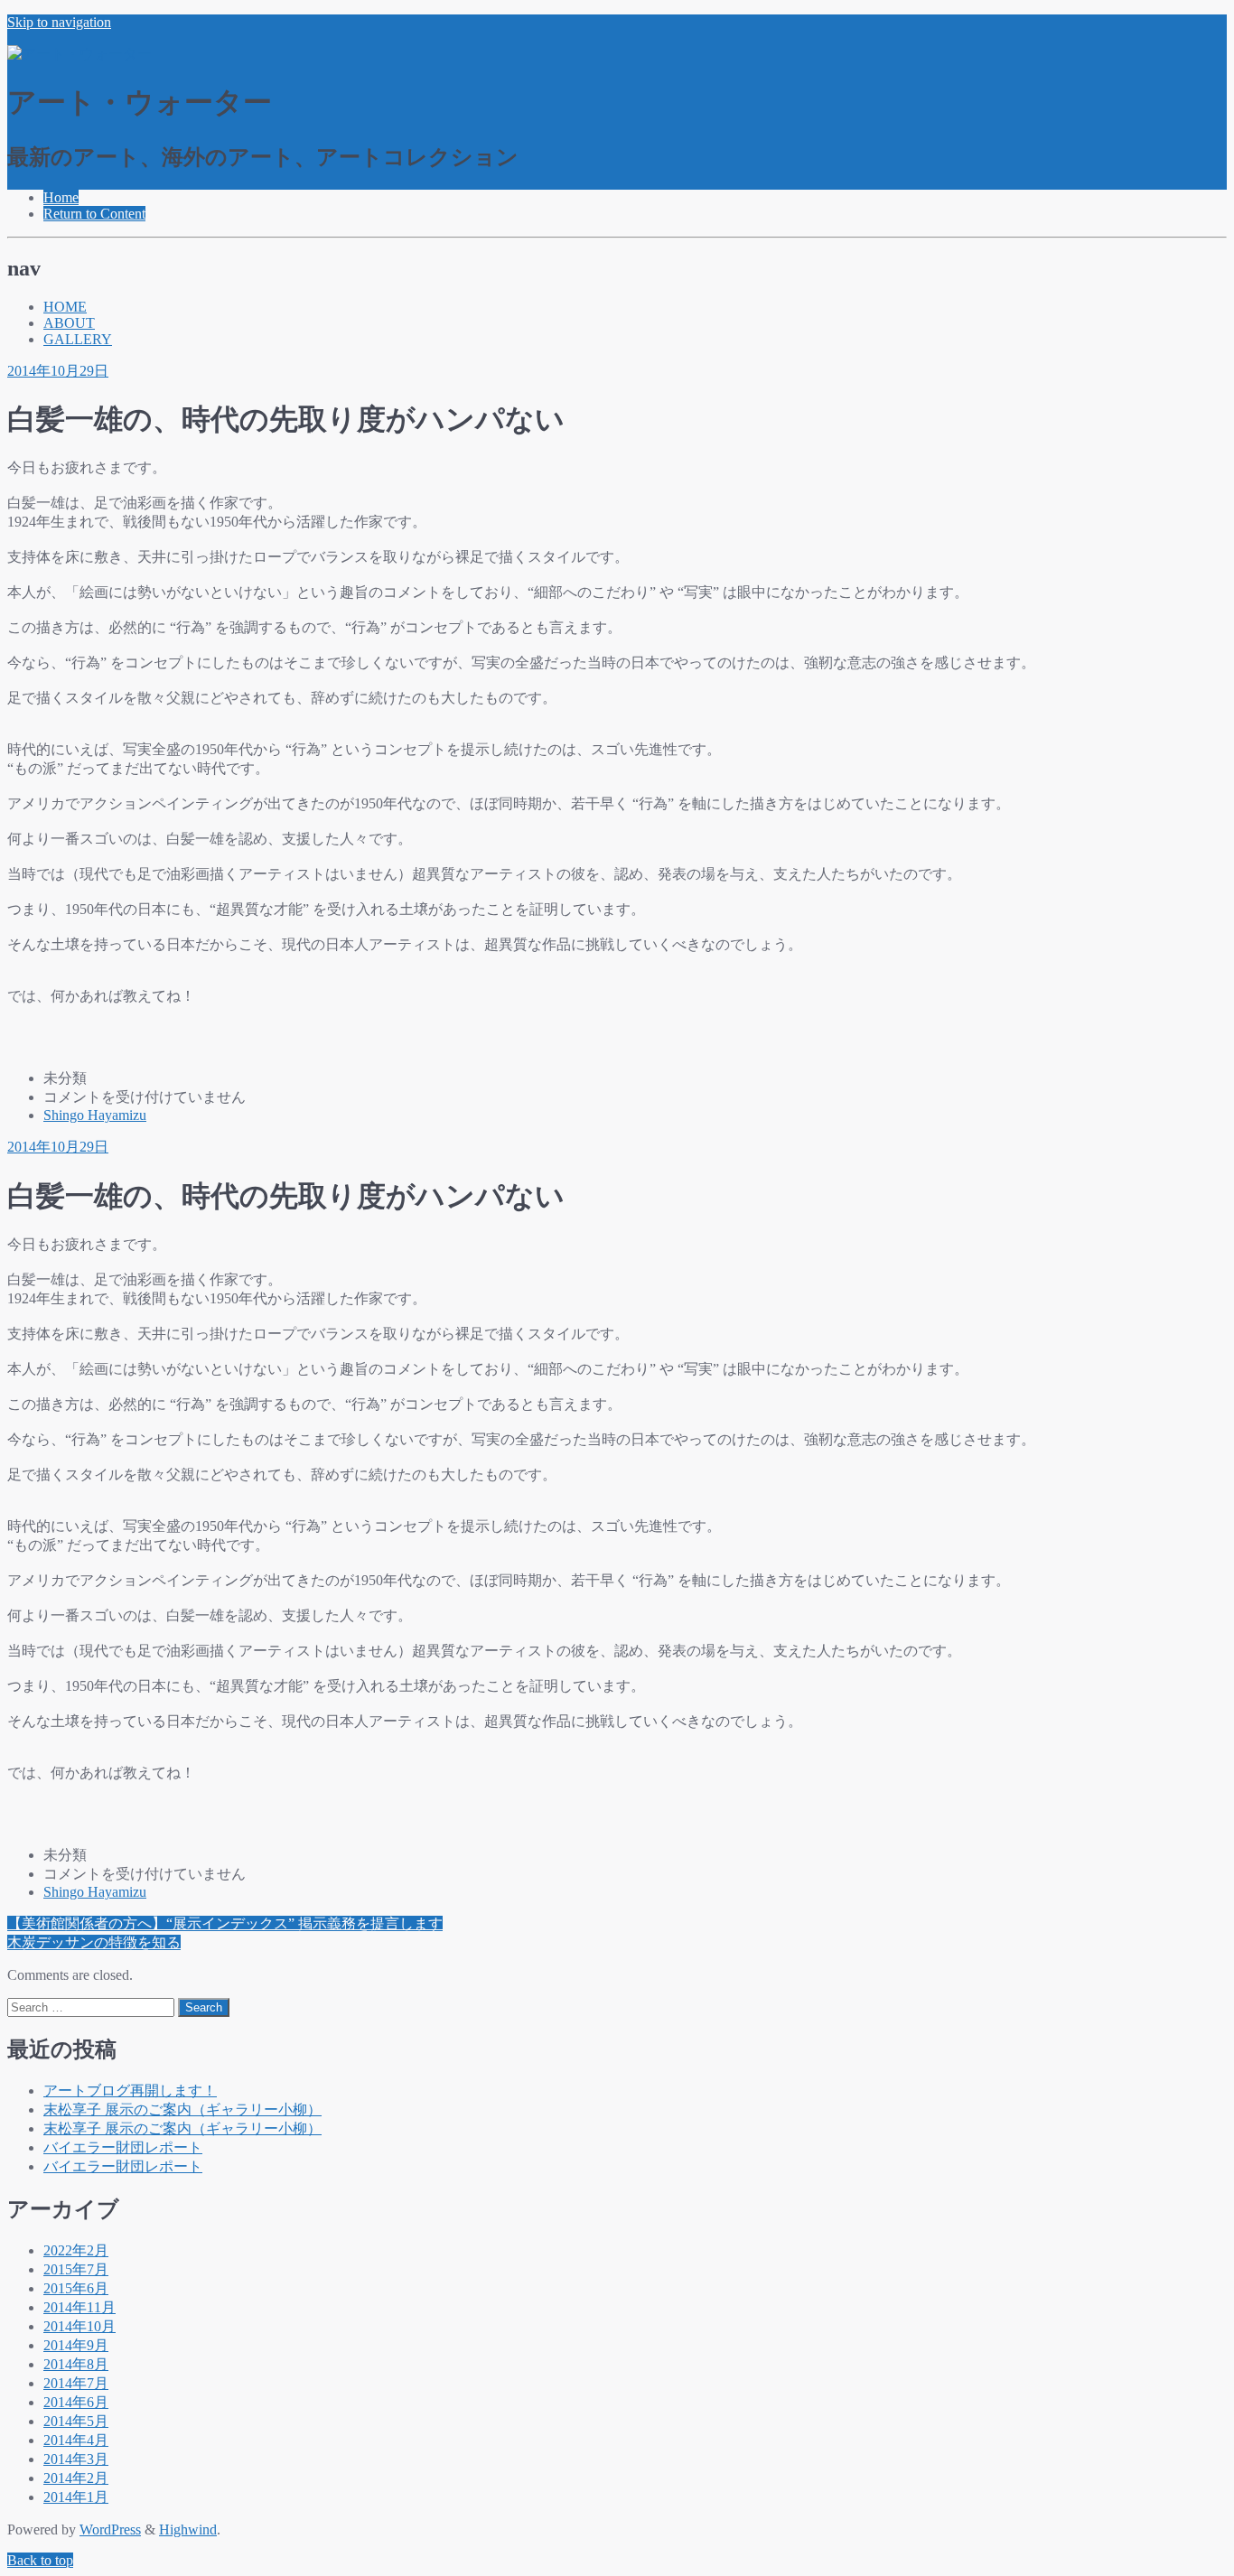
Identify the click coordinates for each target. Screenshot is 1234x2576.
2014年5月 (76, 2421)
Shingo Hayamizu (95, 1115)
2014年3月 (76, 2459)
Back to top (40, 2560)
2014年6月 (76, 2402)
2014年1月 (76, 2497)
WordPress (110, 2529)
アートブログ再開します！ (130, 2091)
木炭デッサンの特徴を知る (94, 1942)
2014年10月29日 (58, 371)
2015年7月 (76, 2269)
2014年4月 (76, 2440)
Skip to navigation (59, 22)
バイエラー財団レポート (123, 2147)
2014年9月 (76, 2345)
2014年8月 (76, 2364)
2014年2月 (76, 2478)
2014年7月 (76, 2383)
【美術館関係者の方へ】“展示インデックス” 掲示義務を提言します (225, 1923)
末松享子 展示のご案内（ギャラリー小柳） (182, 2109)
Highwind (188, 2529)
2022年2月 (76, 2250)
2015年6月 (76, 2288)
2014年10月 (79, 2326)
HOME (65, 307)
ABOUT (69, 323)
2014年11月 (79, 2307)
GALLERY (78, 339)
